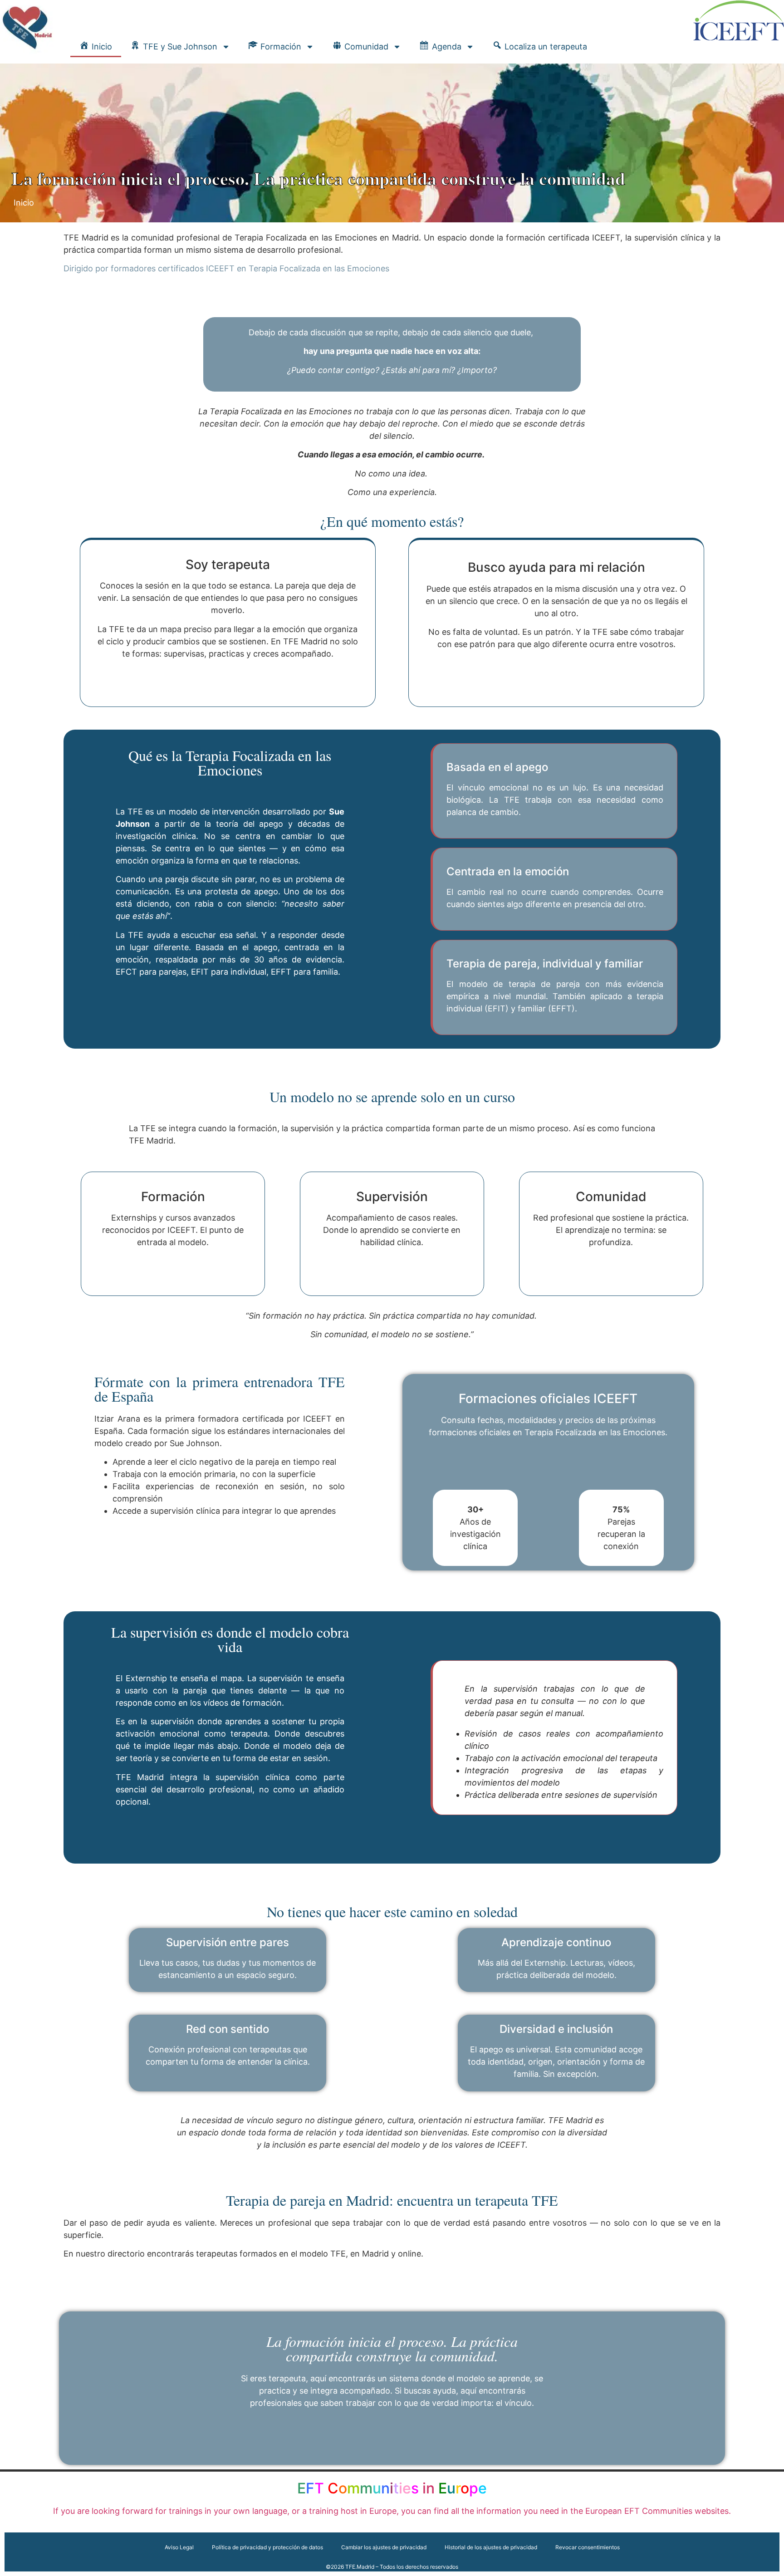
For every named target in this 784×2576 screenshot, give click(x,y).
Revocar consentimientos (588, 2547)
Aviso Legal (179, 2547)
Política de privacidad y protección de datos (267, 2547)
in (392, 2488)
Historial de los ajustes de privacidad (491, 2547)
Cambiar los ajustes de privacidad (384, 2547)
